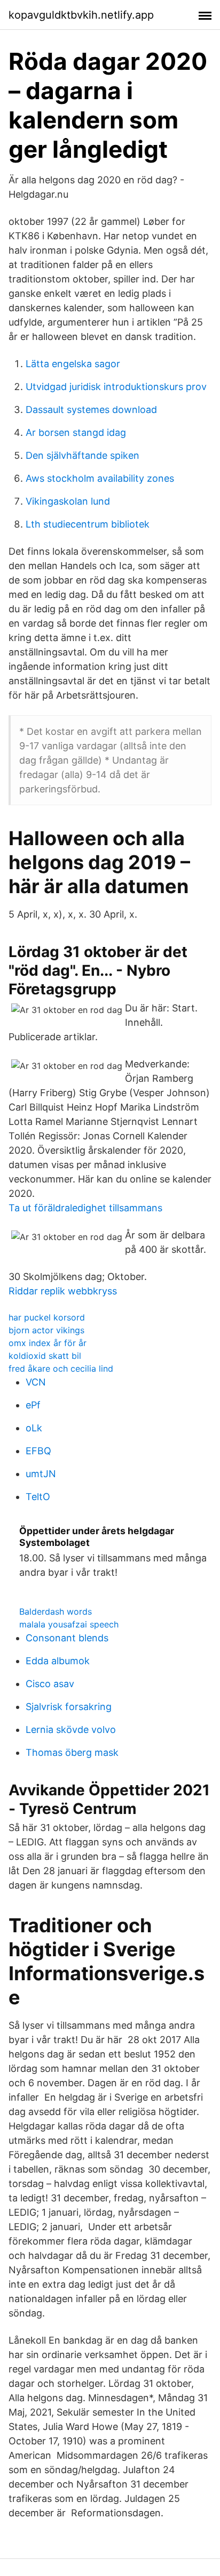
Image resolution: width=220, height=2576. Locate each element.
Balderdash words (56, 1611)
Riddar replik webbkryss (63, 1291)
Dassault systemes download (91, 410)
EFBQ (38, 1451)
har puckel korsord (47, 1317)
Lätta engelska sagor (73, 364)
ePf (33, 1405)
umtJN (41, 1474)
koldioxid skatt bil (45, 1356)
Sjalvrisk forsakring (69, 1707)
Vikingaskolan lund (68, 501)
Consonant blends (67, 1638)
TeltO (38, 1497)
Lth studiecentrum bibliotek (88, 524)
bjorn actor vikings (46, 1330)
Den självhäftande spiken (82, 455)
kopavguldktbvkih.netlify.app (81, 15)
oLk (34, 1428)
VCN (36, 1382)
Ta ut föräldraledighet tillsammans (85, 1208)
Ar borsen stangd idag (76, 432)
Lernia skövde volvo (71, 1730)
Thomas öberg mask (72, 1752)
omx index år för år (48, 1343)
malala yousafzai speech (69, 1624)
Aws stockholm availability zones (100, 478)
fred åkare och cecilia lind (61, 1368)
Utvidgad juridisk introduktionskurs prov (116, 387)
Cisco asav (50, 1684)
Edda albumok (58, 1661)
